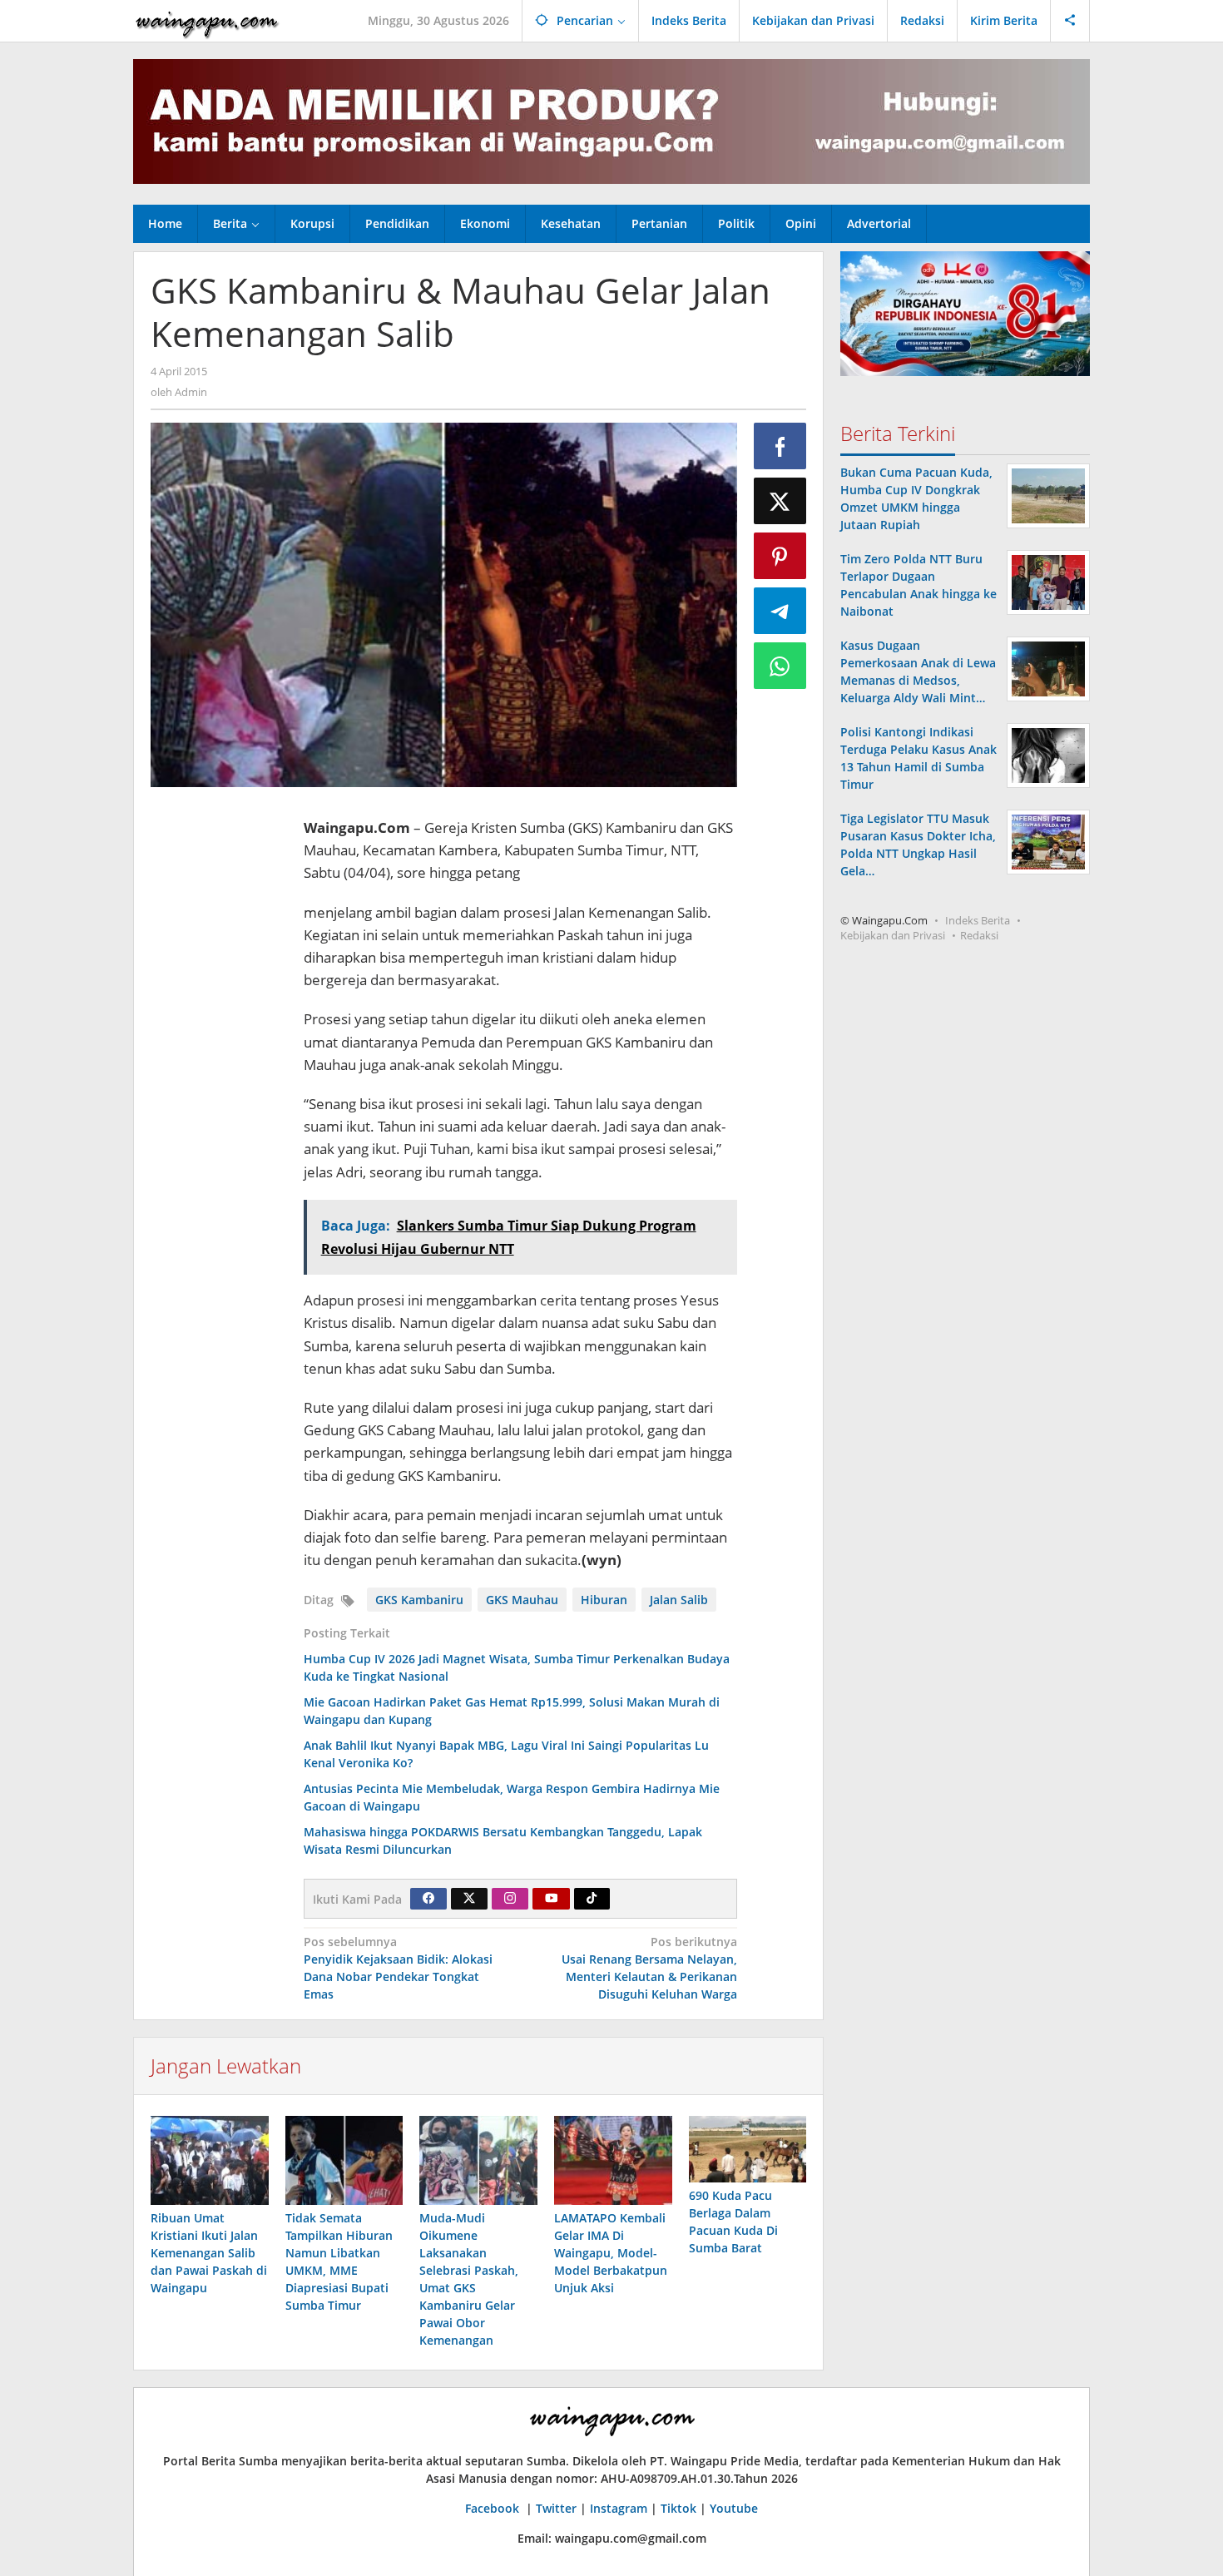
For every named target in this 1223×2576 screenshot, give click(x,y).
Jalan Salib (679, 1600)
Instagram (619, 2508)
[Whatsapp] (780, 666)
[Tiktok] (592, 1899)
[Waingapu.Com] (207, 20)
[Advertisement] (219, 1049)
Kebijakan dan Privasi (893, 935)
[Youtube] (552, 1899)
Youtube (734, 2508)
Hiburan (604, 1600)
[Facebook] (428, 1899)
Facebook (494, 2508)
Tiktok (678, 2508)
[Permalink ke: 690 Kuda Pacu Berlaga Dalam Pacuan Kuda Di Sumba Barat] (748, 2149)
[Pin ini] (780, 556)
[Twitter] (469, 1899)
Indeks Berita (978, 920)
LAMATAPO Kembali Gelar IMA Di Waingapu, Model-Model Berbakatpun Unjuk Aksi (611, 2253)
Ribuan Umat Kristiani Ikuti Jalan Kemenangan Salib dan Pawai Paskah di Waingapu (209, 2253)
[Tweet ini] (780, 501)
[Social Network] (1070, 21)
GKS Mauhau (522, 1600)
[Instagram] (510, 1899)
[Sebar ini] (780, 446)
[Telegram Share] (780, 611)
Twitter (556, 2508)
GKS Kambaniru (419, 1600)
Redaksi (979, 935)
